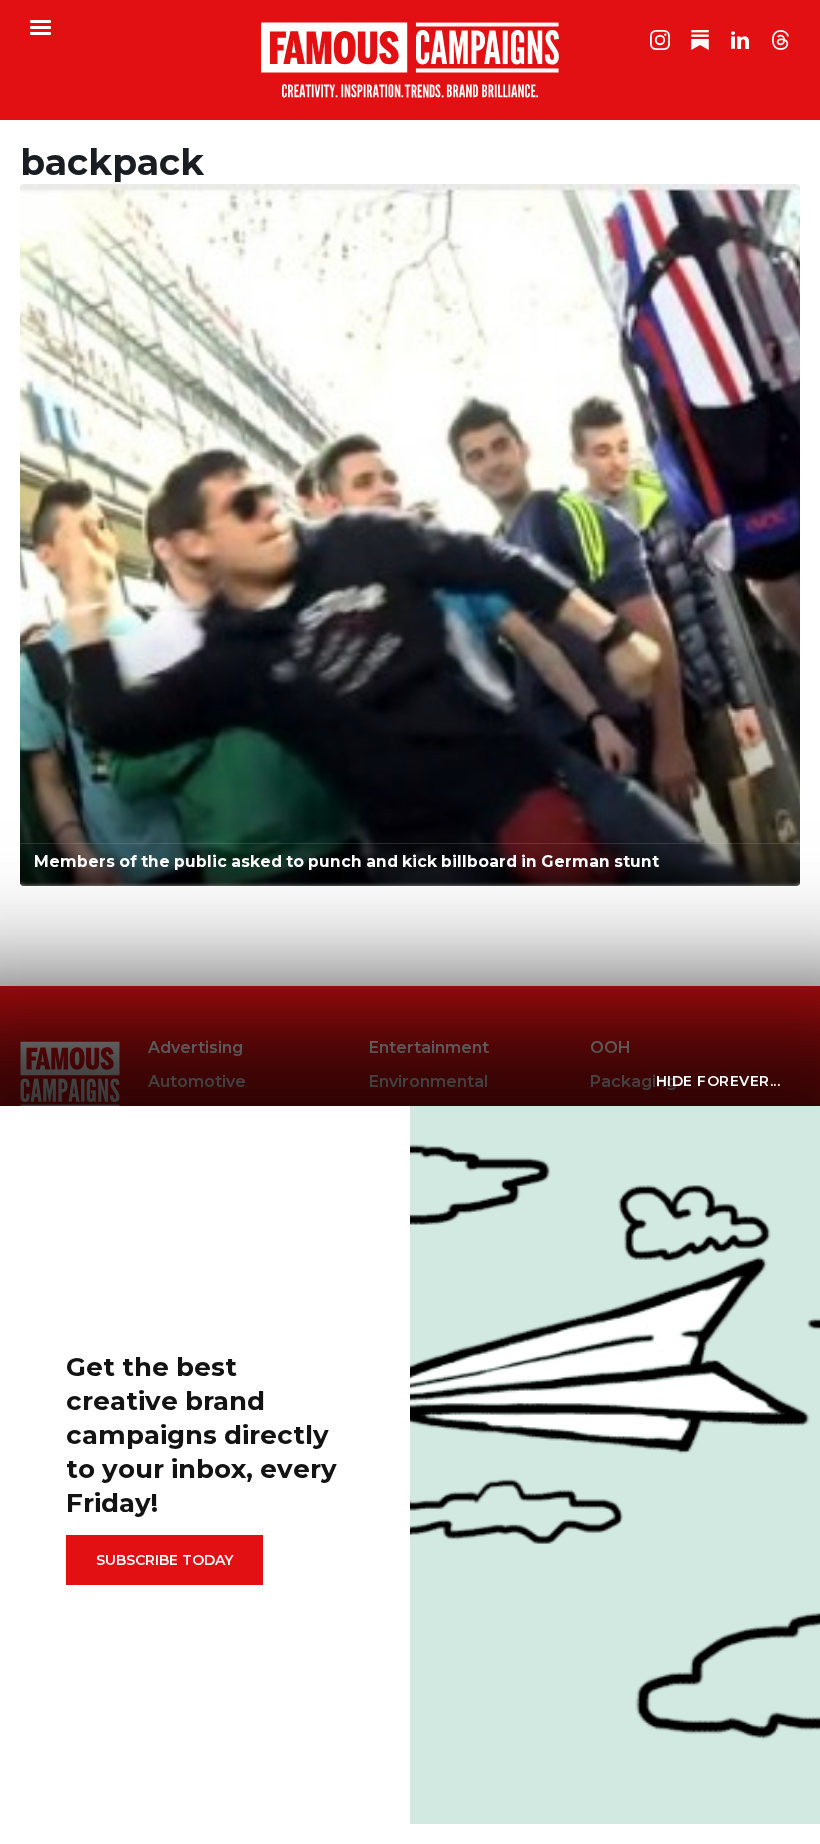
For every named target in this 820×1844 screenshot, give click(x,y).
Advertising (195, 1047)
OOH (610, 1047)
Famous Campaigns (410, 60)
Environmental (428, 1081)
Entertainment (429, 1047)
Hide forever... (718, 1081)
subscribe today (164, 1560)
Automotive (197, 1081)
